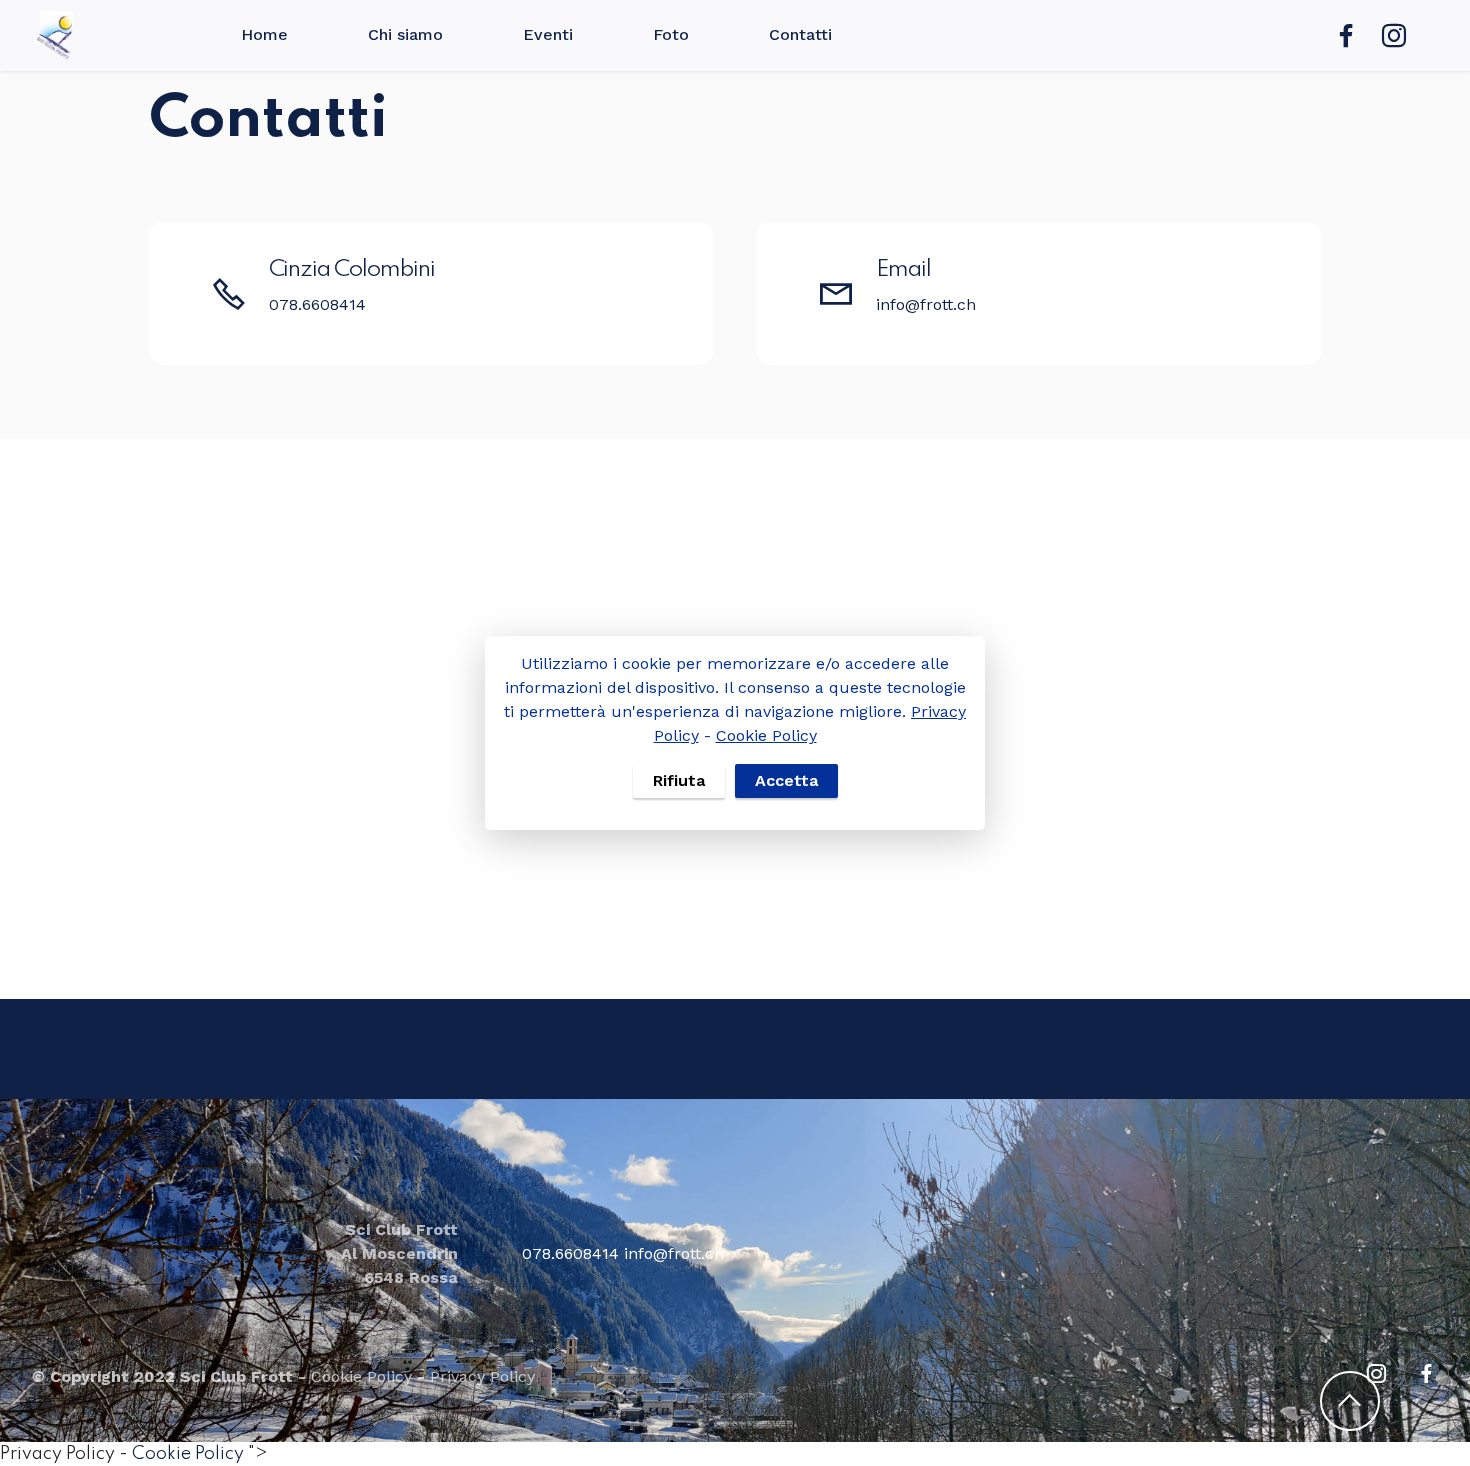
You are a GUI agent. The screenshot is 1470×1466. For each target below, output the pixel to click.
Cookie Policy (766, 735)
